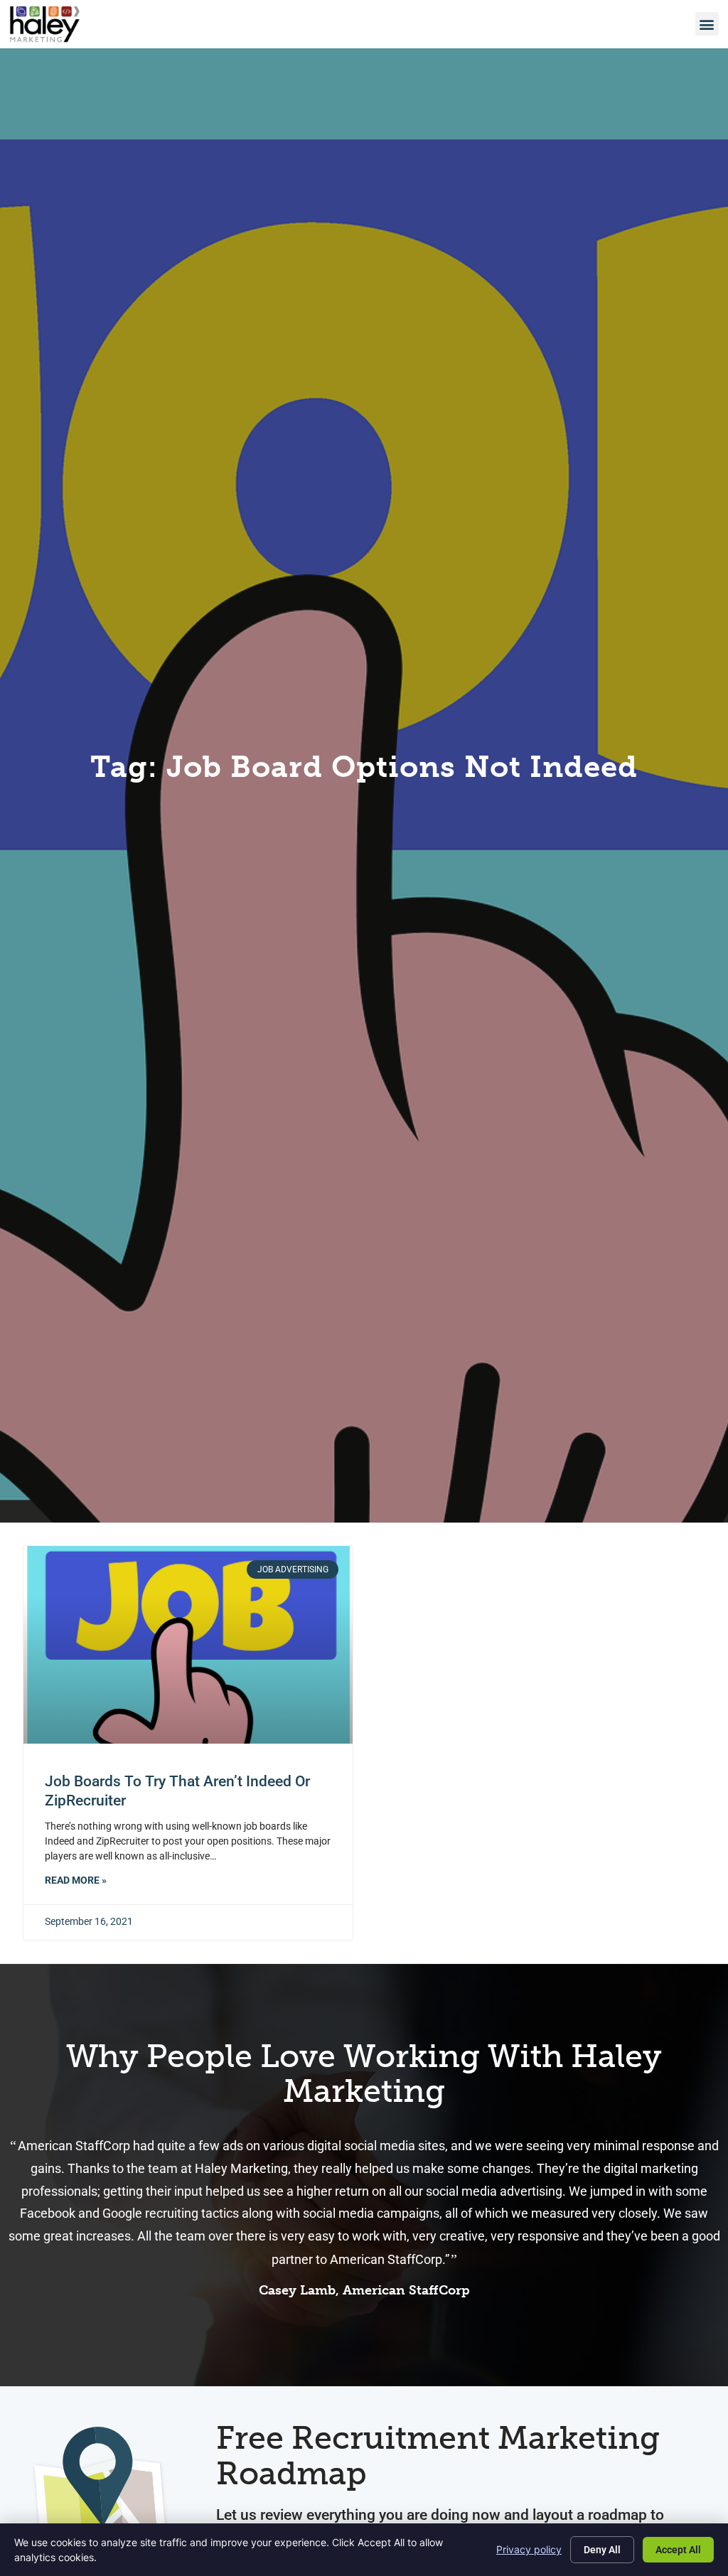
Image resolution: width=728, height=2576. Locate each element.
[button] (707, 24)
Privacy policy (529, 2549)
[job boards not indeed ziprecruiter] (188, 1645)
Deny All (602, 2550)
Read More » (76, 1880)
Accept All (678, 2550)
